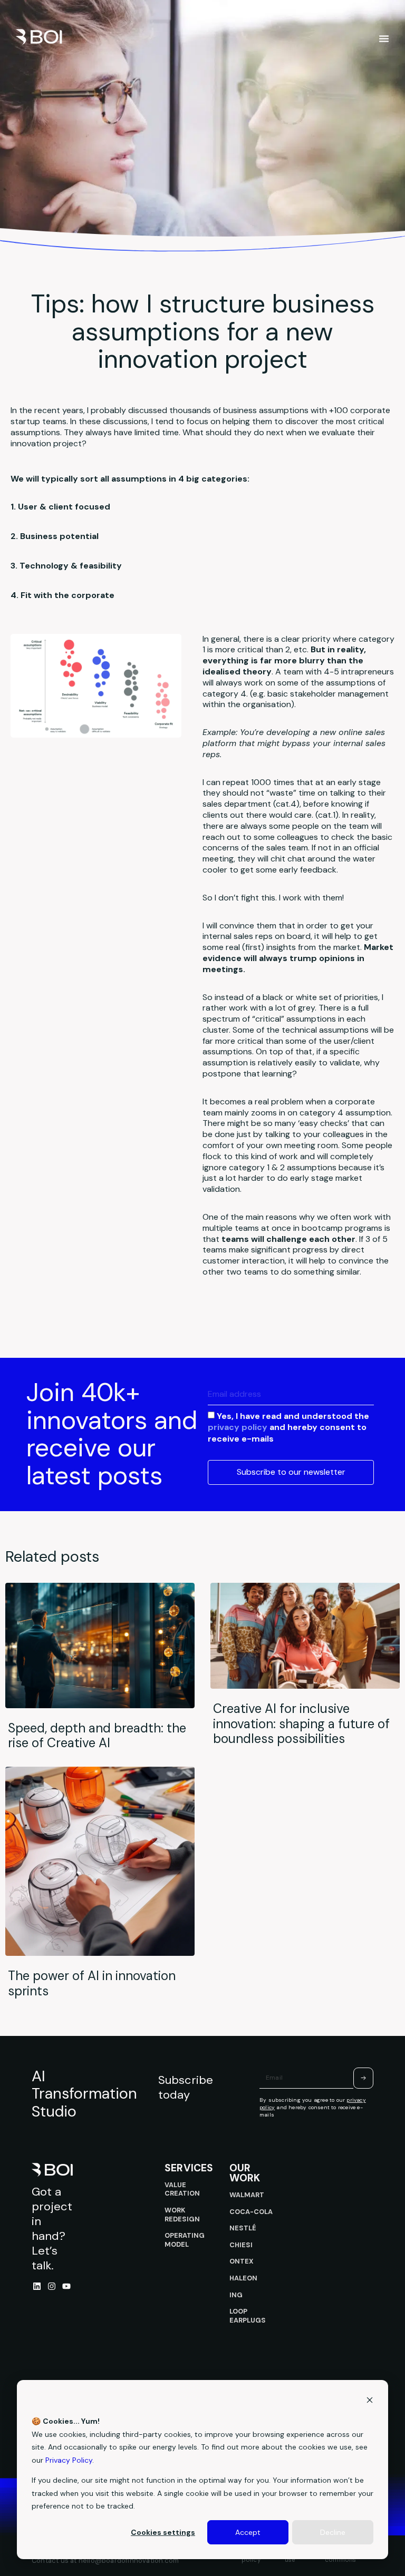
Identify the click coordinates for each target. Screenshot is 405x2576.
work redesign (182, 2215)
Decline (333, 2532)
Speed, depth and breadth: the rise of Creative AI (97, 1736)
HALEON (243, 2278)
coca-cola (251, 2212)
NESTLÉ (243, 2228)
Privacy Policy (69, 2460)
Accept (248, 2532)
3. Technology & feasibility (66, 566)
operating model (185, 2240)
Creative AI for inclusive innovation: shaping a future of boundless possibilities (301, 1724)
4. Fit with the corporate (62, 595)
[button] (202, 507)
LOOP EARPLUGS (248, 2316)
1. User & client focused (60, 507)
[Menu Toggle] (384, 38)
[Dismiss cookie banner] (370, 2401)
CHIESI (241, 2245)
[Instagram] (52, 2286)
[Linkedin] (37, 2286)
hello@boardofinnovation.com (129, 2560)
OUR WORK (245, 2173)
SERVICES (189, 2168)
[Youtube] (66, 2286)
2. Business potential (55, 536)
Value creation (182, 2189)
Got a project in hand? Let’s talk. (52, 2229)
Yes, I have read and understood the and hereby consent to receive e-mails (288, 1427)
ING (236, 2295)
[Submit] (363, 2078)
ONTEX (242, 2261)
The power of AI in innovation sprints (92, 1983)
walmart (247, 2195)
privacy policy (238, 1427)
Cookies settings (163, 2532)
